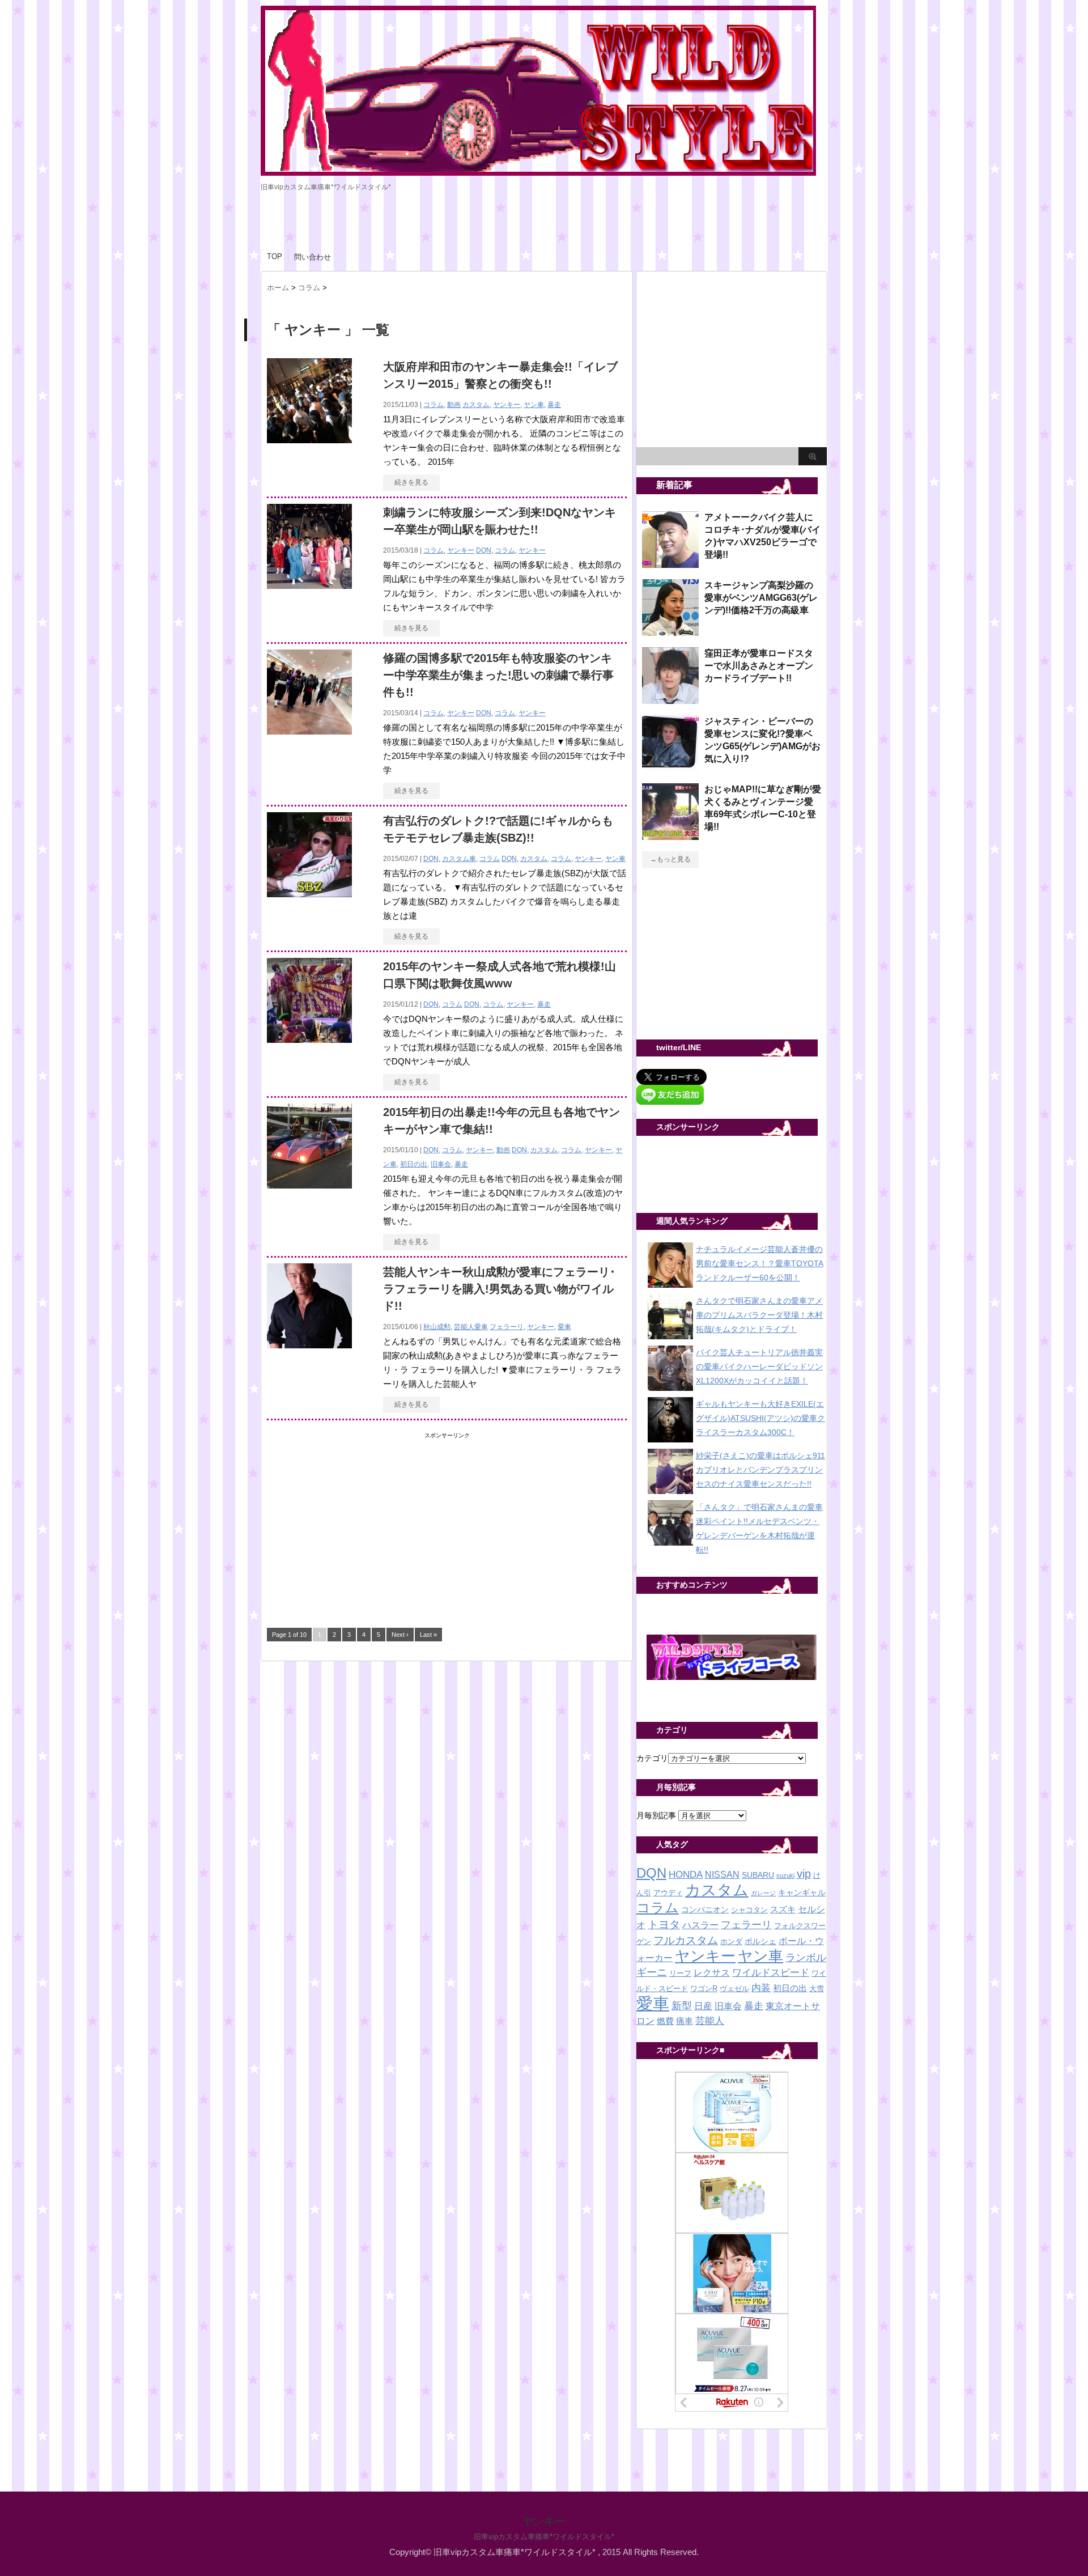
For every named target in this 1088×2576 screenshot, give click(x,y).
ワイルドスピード (771, 1972)
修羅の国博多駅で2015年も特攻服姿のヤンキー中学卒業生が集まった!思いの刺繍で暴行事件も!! (498, 675)
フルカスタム (686, 1940)
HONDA (686, 1875)
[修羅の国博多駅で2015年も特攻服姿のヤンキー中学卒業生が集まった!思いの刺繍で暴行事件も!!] (309, 732)
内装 (761, 1988)
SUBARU (758, 1875)
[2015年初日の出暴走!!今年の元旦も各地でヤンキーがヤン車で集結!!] (309, 1186)
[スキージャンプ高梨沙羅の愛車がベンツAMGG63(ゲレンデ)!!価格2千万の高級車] (670, 631)
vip (804, 1874)
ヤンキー (507, 405)
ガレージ (763, 1893)
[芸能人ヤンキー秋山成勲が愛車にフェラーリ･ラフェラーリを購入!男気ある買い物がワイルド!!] (309, 1346)
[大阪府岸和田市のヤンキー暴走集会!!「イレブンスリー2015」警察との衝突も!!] (309, 441)
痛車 (685, 2021)
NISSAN (722, 1875)
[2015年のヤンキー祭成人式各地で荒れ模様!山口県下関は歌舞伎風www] (309, 1040)
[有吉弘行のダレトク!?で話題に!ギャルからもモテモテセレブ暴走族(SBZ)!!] (309, 895)
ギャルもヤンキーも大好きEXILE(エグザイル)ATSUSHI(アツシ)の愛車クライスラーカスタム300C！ (760, 1418)
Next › (400, 1635)
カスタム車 (459, 859)
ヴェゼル (734, 1989)
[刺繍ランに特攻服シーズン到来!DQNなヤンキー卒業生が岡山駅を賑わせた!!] (309, 586)
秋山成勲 (437, 1327)
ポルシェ (760, 1941)
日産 (703, 2006)
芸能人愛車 (471, 1327)
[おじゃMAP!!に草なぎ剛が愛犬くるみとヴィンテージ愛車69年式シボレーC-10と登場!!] (670, 835)
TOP (275, 256)
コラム (433, 405)
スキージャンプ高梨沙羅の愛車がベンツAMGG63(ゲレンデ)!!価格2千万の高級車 (761, 598)
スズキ (783, 1909)
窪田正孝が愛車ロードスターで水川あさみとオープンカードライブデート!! (759, 666)
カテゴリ (652, 1758)
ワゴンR (704, 1989)
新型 (682, 2006)
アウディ (668, 1893)
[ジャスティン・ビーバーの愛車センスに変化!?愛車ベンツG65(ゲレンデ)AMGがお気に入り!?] (670, 767)
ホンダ (731, 1942)
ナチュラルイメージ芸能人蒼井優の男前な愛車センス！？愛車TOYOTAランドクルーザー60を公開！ (760, 1263)
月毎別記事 (656, 1815)
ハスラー (700, 1925)
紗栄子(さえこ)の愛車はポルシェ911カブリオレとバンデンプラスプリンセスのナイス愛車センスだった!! (760, 1470)
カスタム (476, 405)
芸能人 (710, 2021)
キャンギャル (802, 1893)
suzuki (785, 1875)
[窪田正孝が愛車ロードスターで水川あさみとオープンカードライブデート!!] (670, 699)
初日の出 (414, 1164)
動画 (454, 405)
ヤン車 (534, 405)
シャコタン (749, 1910)
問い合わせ (313, 257)
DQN (484, 550)
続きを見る (411, 482)
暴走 (554, 405)
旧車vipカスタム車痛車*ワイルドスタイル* (544, 2537)
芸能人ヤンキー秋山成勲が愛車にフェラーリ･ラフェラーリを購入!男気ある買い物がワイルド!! (499, 1289)
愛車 (564, 1327)
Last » (428, 1635)
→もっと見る (670, 859)
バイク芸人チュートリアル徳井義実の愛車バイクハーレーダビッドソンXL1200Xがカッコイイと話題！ (759, 1366)
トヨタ (664, 1924)
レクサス (712, 1973)
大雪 (817, 1989)
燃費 (665, 2021)
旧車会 (441, 1164)
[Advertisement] (352, 1513)
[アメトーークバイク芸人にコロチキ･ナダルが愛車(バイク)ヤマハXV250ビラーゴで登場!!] (670, 563)
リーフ (680, 1974)
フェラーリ (507, 1327)
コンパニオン (705, 1910)
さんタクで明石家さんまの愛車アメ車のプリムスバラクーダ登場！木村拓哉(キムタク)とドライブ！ (759, 1315)
